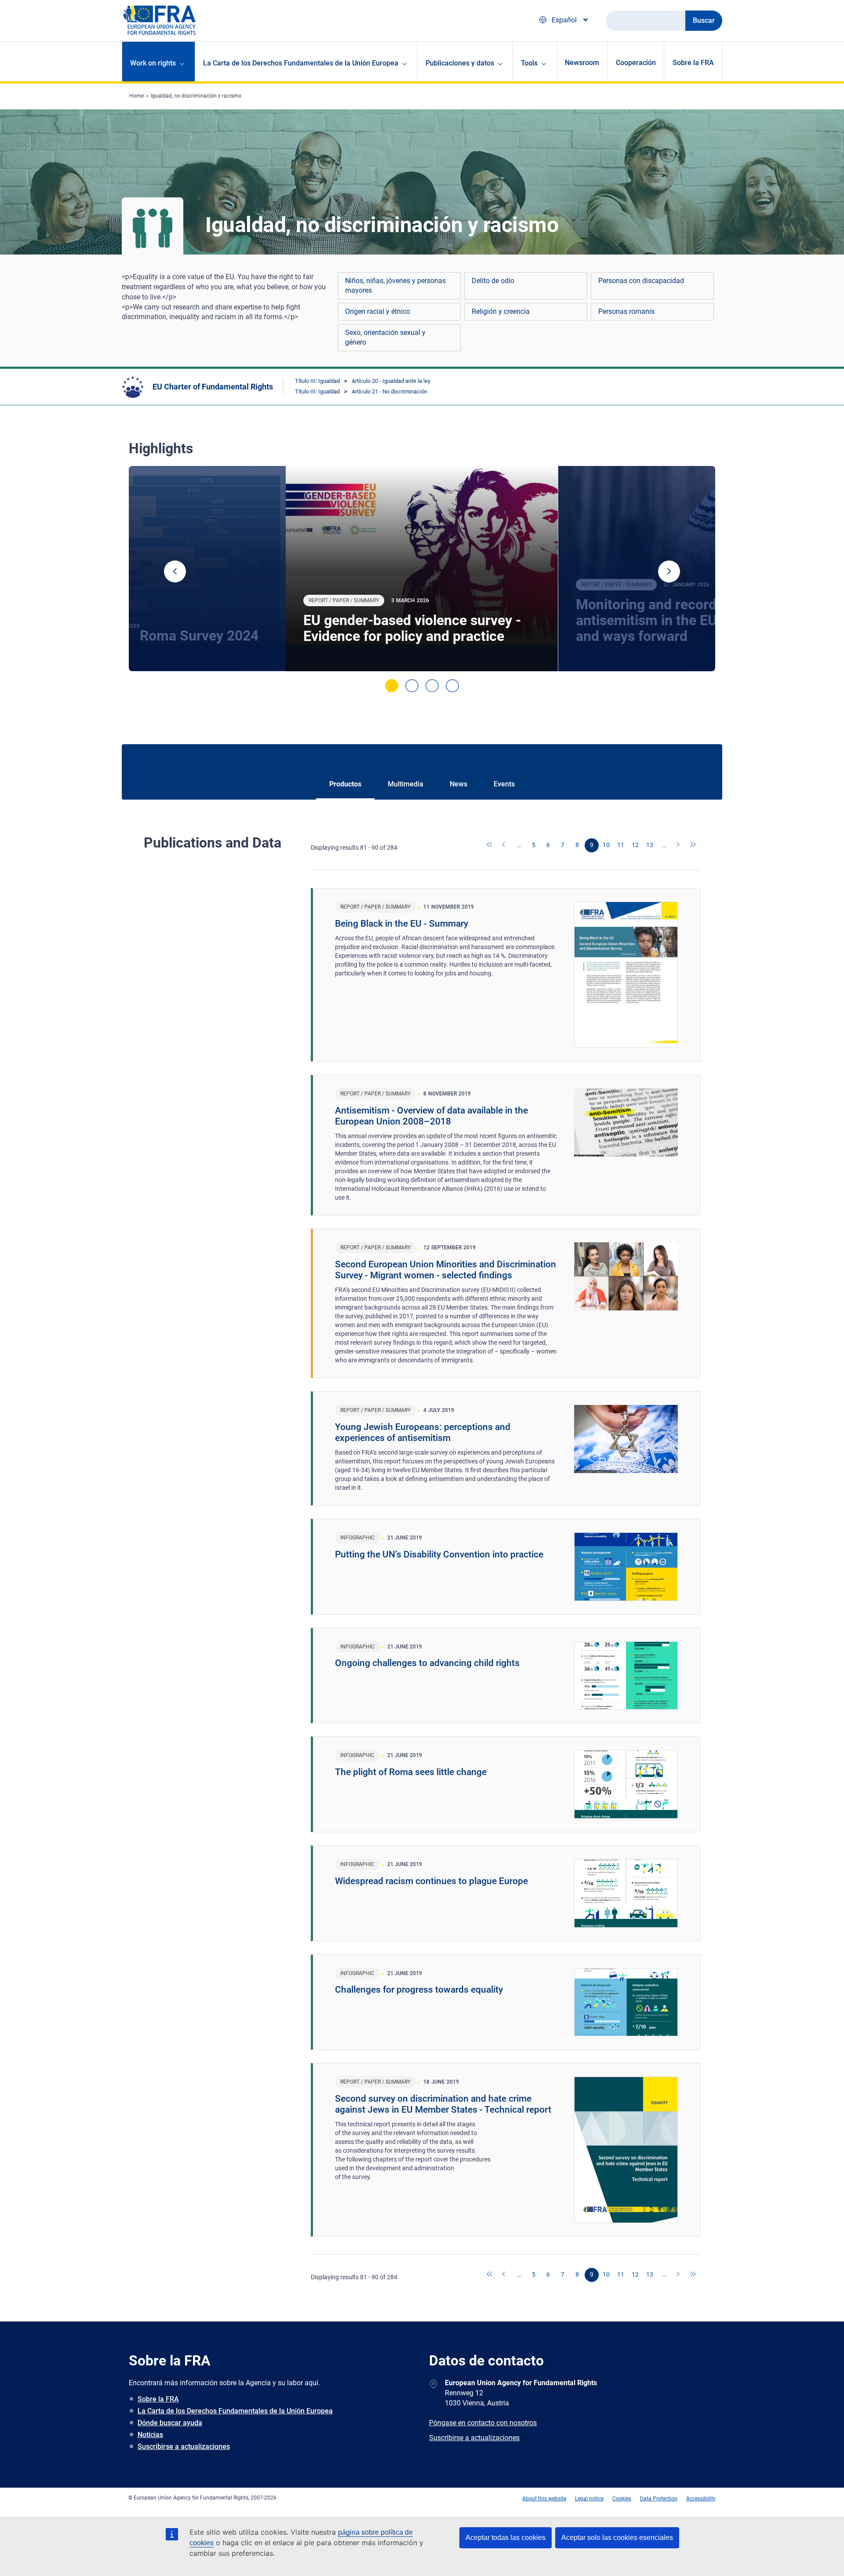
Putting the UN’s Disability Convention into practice (439, 1554)
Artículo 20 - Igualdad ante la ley (391, 381)
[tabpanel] (422, 569)
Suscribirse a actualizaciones (184, 2447)
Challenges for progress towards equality (419, 1990)
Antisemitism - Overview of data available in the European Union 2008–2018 (431, 1116)
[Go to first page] (490, 845)
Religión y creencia (501, 311)
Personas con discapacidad (641, 281)
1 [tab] (392, 686)
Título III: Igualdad (317, 381)
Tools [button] (529, 63)
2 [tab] (412, 686)
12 (635, 845)
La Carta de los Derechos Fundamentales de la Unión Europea (235, 2411)
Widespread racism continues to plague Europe (431, 1881)
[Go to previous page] (505, 845)
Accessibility (701, 2499)
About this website (544, 2499)
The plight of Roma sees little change (411, 1772)
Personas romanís (626, 311)
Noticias (150, 2435)
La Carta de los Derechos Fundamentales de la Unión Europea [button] (301, 63)
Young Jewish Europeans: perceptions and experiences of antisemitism (423, 1432)
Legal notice (589, 2499)
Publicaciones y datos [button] (460, 63)
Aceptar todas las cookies (506, 2538)
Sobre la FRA (693, 63)
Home (136, 96)
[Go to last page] (693, 845)
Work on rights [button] (153, 63)
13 (650, 845)
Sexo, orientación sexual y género (385, 337)
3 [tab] (432, 686)
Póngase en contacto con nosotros (483, 2423)
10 (606, 845)
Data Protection (659, 2499)
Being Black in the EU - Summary (402, 924)
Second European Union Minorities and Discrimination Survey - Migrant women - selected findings (446, 1270)
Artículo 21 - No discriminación (389, 391)
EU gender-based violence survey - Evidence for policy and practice (412, 628)
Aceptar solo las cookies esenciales (617, 2538)
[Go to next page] (679, 845)
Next (669, 571)
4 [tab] (452, 686)
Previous (175, 571)
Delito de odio (493, 281)
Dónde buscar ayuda (170, 2423)
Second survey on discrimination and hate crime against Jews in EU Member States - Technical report (443, 2104)
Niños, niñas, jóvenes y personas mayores (395, 286)
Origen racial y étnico (378, 311)
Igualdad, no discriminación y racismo (196, 96)
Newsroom (582, 63)
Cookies (622, 2499)
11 (621, 845)
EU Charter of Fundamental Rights (213, 387)
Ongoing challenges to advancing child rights (427, 1663)
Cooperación (636, 63)
